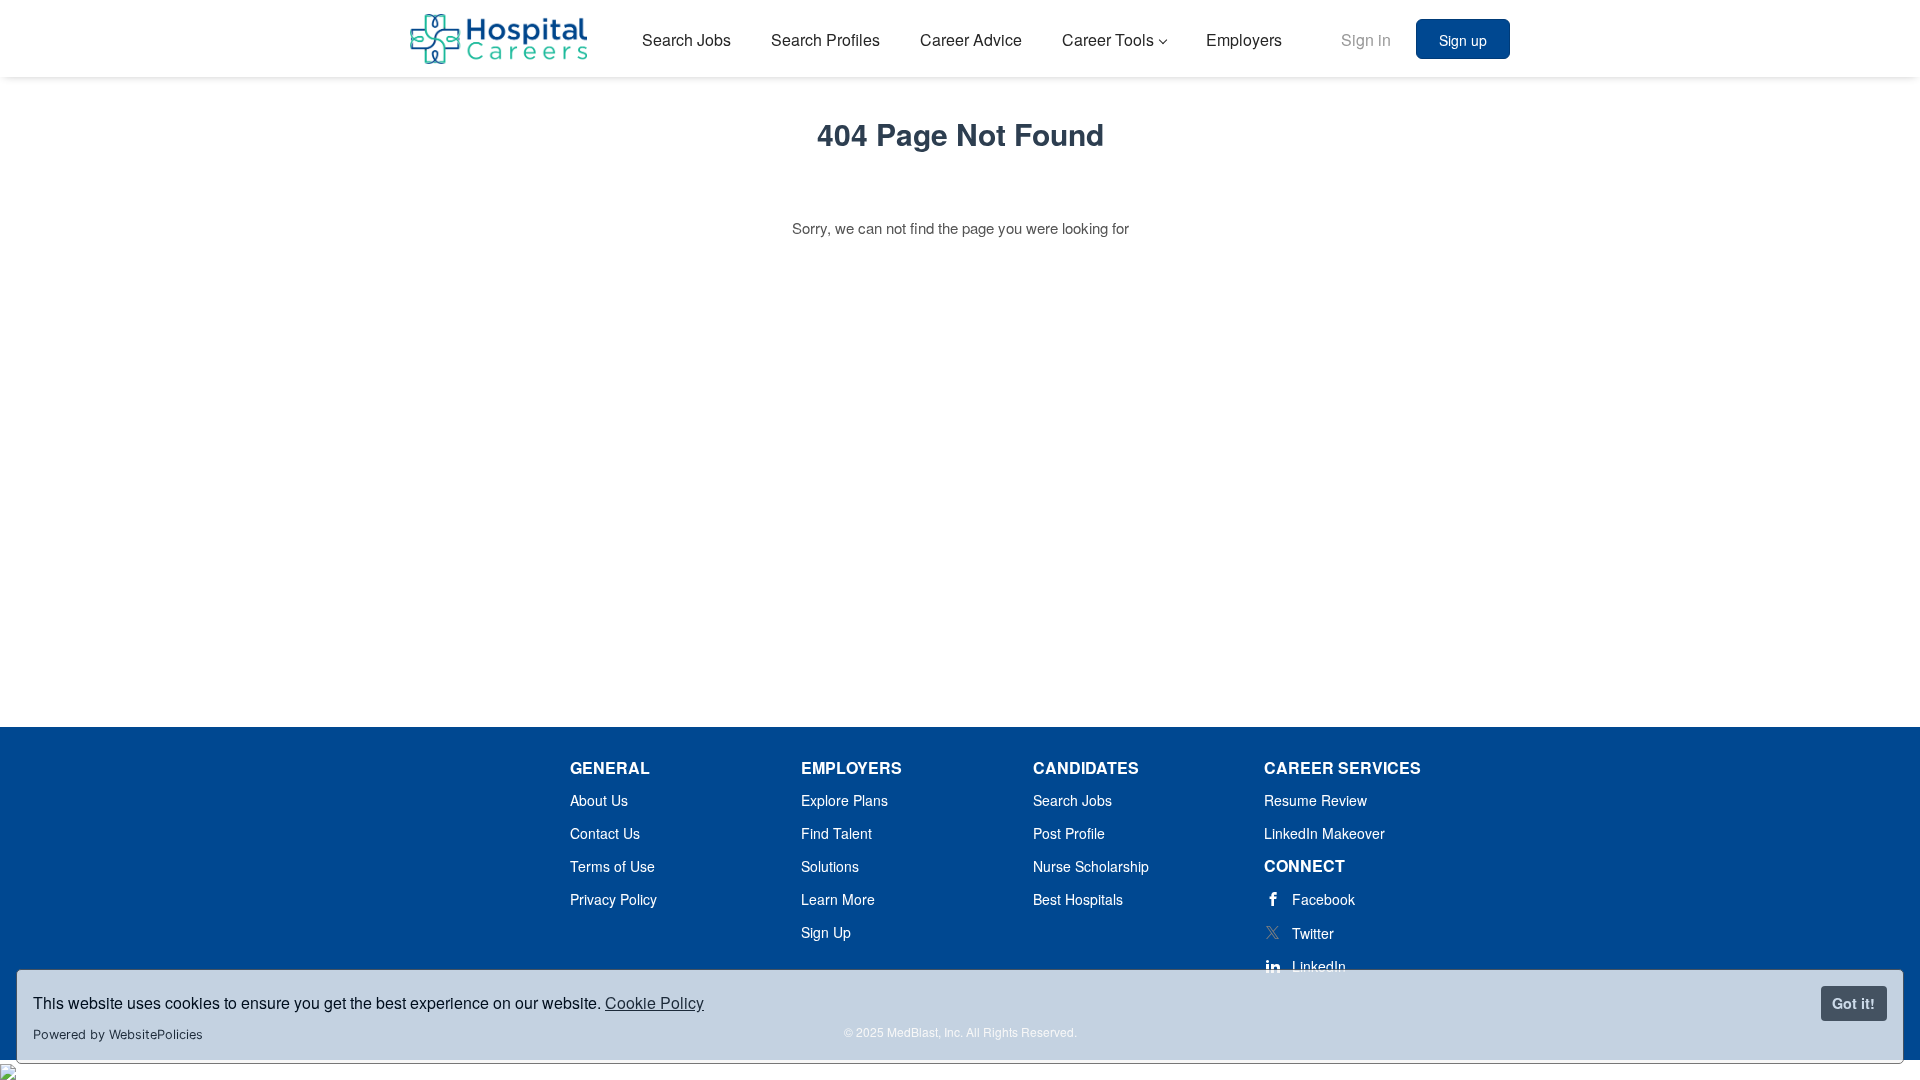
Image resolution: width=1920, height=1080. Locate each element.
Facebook (1323, 899)
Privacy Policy (613, 899)
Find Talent (836, 833)
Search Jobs (1072, 800)
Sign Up (826, 932)
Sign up (1463, 40)
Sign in (1366, 39)
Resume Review (1315, 800)
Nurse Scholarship (1091, 866)
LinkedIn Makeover (1324, 833)
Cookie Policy (654, 1002)
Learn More (838, 899)
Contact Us (605, 833)
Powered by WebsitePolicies (118, 1034)
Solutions (830, 866)
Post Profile (1069, 833)
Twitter (1313, 933)
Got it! (1853, 1003)
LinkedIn (1319, 966)
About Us (599, 800)
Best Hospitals (1078, 899)
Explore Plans (844, 800)
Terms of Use (612, 866)
